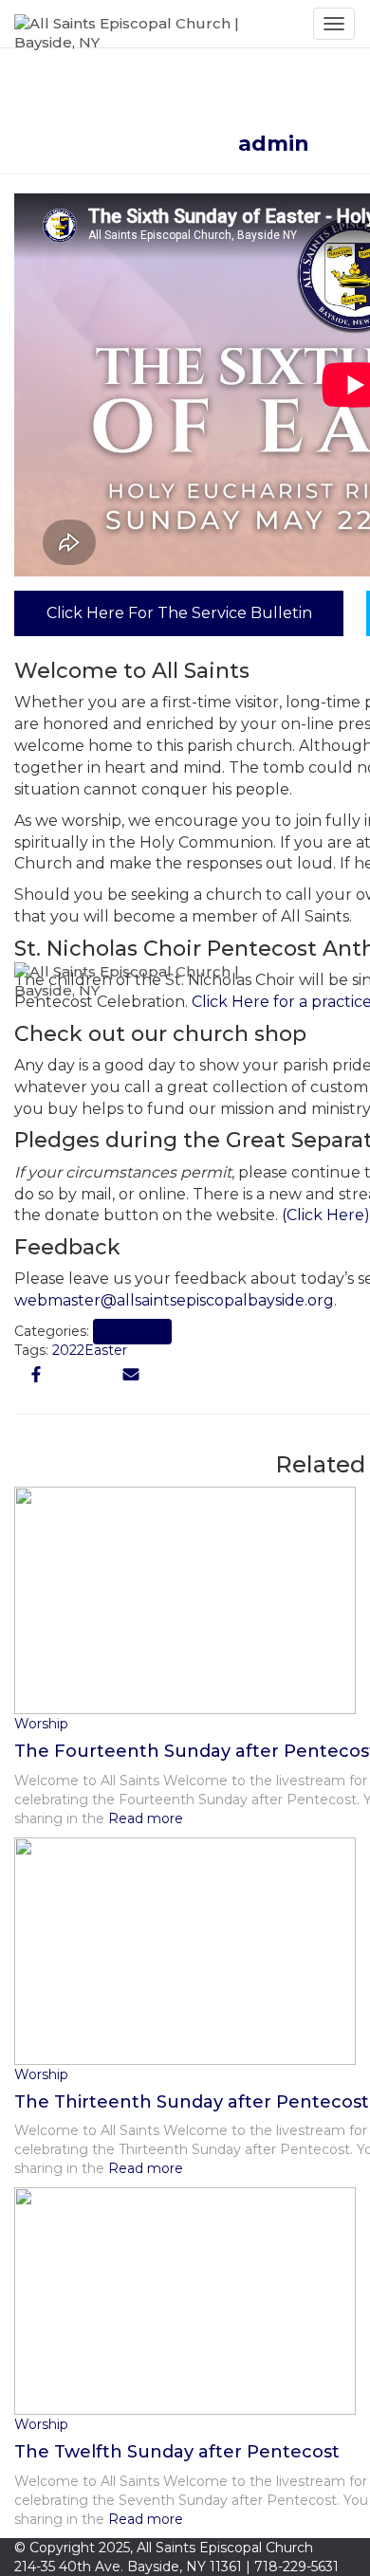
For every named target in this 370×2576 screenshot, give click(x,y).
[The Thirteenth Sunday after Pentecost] (185, 1949)
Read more (144, 2168)
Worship (41, 2074)
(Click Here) (326, 1215)
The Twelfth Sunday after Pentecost (177, 2452)
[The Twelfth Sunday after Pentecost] (185, 2300)
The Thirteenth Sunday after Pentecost (192, 2102)
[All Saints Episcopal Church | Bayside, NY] (157, 24)
